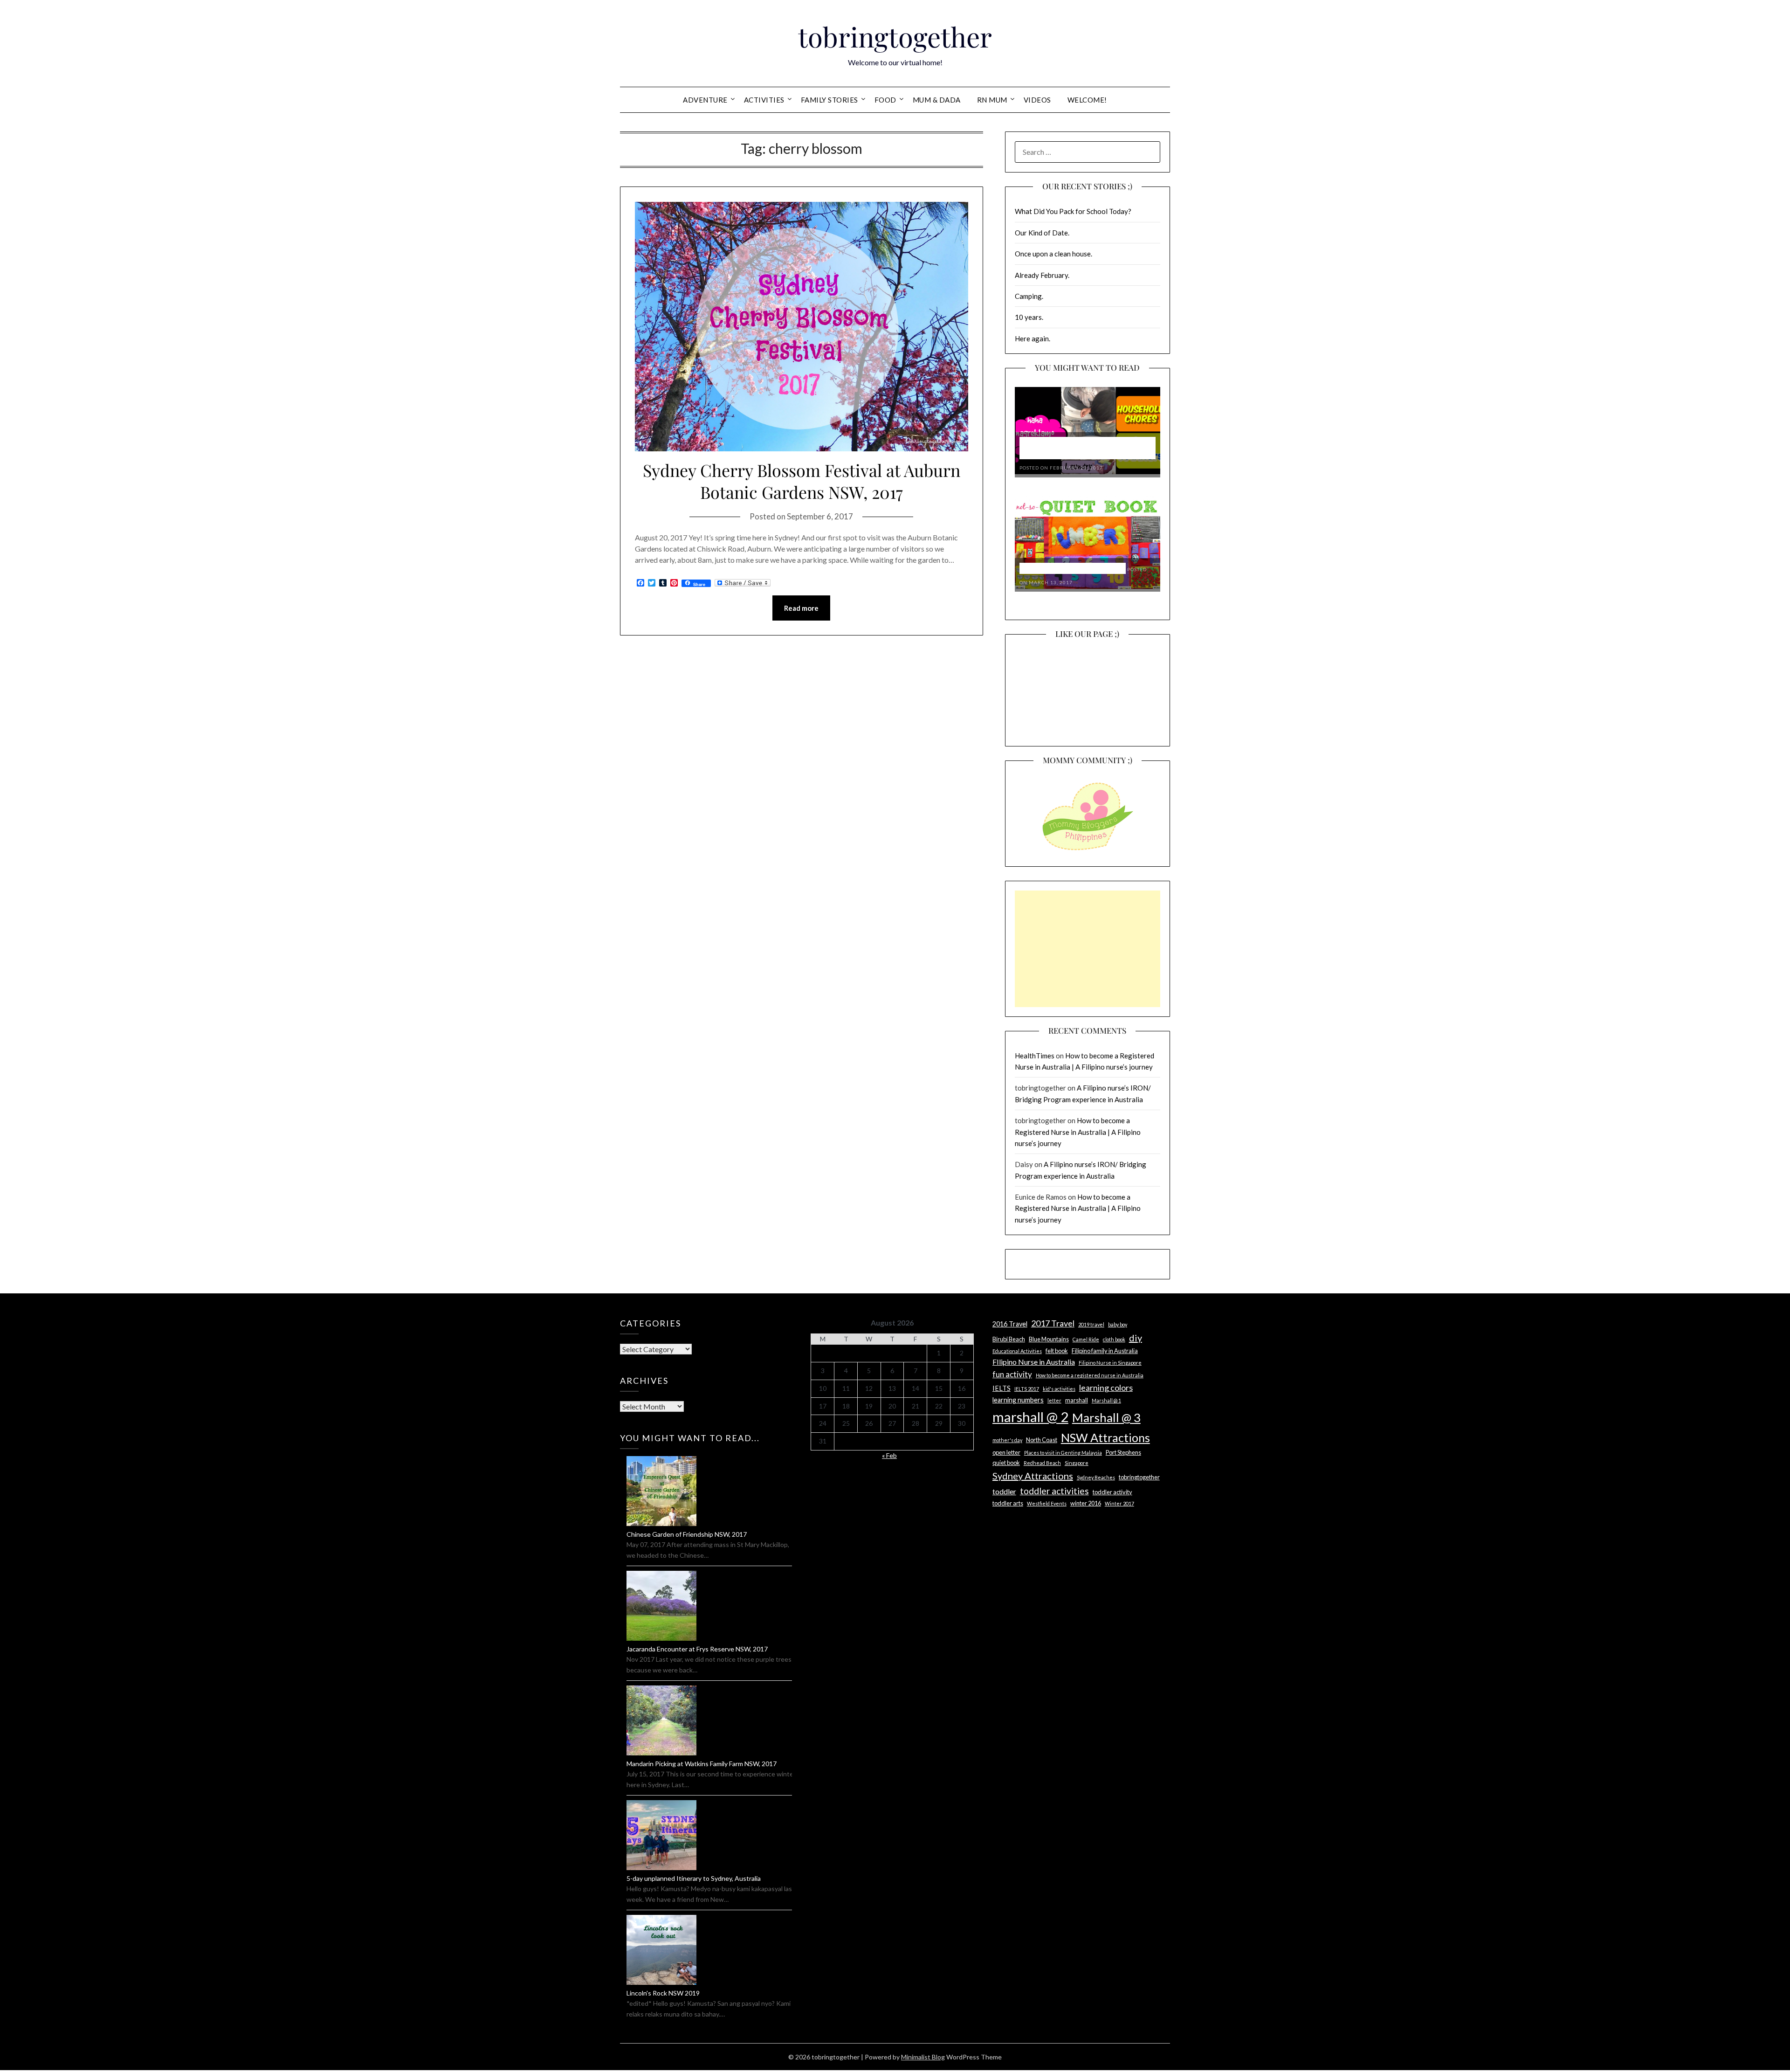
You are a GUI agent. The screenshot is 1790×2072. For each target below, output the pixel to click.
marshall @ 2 (1030, 1417)
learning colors (1106, 1388)
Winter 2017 (1119, 1503)
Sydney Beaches (1096, 1477)
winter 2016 (1086, 1503)
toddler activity (1112, 1492)
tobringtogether (895, 36)
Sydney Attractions (1033, 1476)
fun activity (1012, 1374)
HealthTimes (1035, 1056)
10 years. (1029, 317)
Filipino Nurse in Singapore (1110, 1363)
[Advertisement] (1088, 949)
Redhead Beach (1042, 1463)
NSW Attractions (1105, 1437)
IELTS (1002, 1388)
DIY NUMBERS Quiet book (1073, 569)
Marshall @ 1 (1106, 1400)
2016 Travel (1010, 1324)
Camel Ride (1086, 1339)
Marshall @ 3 (1106, 1417)
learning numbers (1018, 1400)
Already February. (1042, 275)
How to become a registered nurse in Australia (1090, 1375)
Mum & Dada (937, 100)
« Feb (889, 1455)
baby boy (1118, 1324)
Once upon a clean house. (1053, 254)
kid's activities (1059, 1389)
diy (1136, 1338)
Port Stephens (1123, 1452)
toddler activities (1054, 1491)
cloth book (1114, 1339)
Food (885, 100)
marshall (1077, 1400)
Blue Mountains (1049, 1339)
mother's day (1007, 1440)
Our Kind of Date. (1042, 233)
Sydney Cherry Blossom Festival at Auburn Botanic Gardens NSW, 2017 (802, 481)
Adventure (705, 100)
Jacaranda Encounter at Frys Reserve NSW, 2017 (697, 1649)
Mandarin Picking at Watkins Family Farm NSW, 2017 (702, 1764)
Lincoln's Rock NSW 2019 (663, 1993)
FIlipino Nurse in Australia (1034, 1362)
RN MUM (992, 100)
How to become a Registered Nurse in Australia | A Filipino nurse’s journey (1078, 1132)
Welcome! (1087, 100)
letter (1054, 1400)
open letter (1006, 1452)
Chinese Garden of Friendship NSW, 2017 (687, 1534)
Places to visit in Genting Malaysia (1063, 1453)
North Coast (1042, 1440)
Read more (801, 608)
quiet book (1006, 1463)
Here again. (1033, 338)
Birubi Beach (1009, 1339)
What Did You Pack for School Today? (1073, 211)
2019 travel (1091, 1324)
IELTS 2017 (1027, 1389)
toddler (1004, 1491)
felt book (1057, 1351)
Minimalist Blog (923, 2057)
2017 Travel (1053, 1323)
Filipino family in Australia (1105, 1351)
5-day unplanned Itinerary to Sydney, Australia (694, 1878)
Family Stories (830, 100)
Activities (764, 100)
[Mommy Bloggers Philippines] (1088, 851)
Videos (1037, 100)
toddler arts (1008, 1503)
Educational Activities (1017, 1351)
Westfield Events (1047, 1503)
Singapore (1077, 1463)
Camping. (1029, 296)
